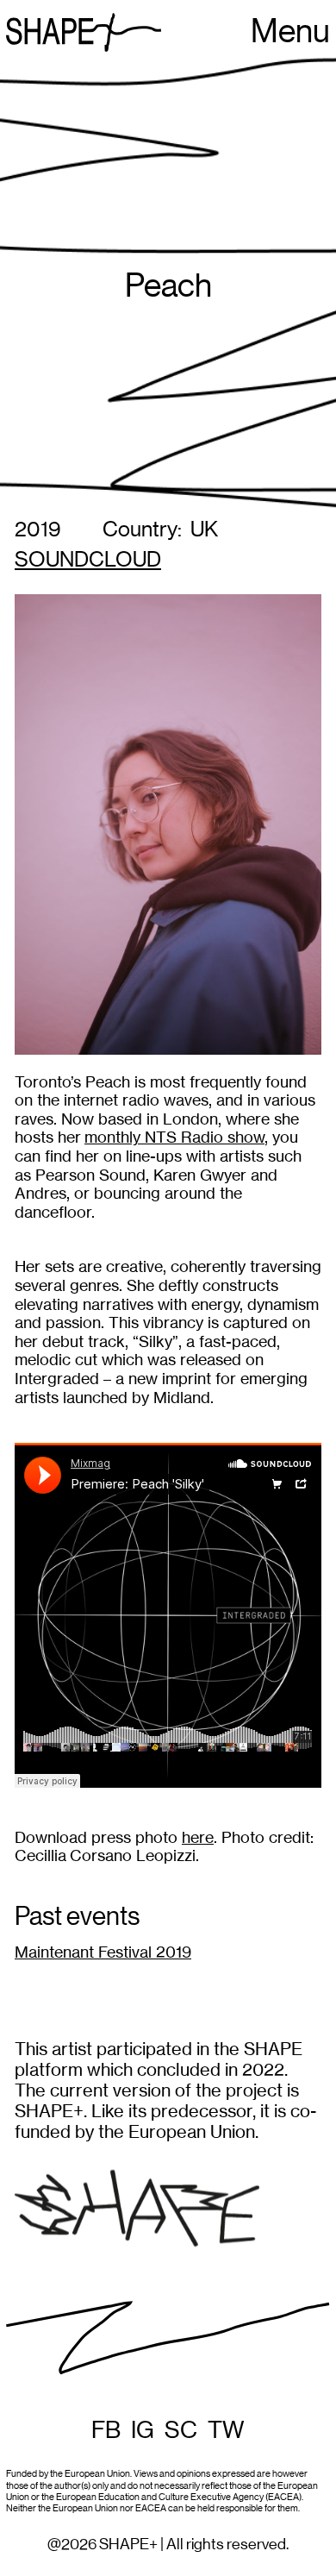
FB (106, 2430)
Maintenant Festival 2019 (103, 1952)
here (198, 1837)
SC (181, 2430)
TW (226, 2430)
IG (143, 2430)
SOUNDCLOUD (88, 560)
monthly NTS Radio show (174, 1137)
